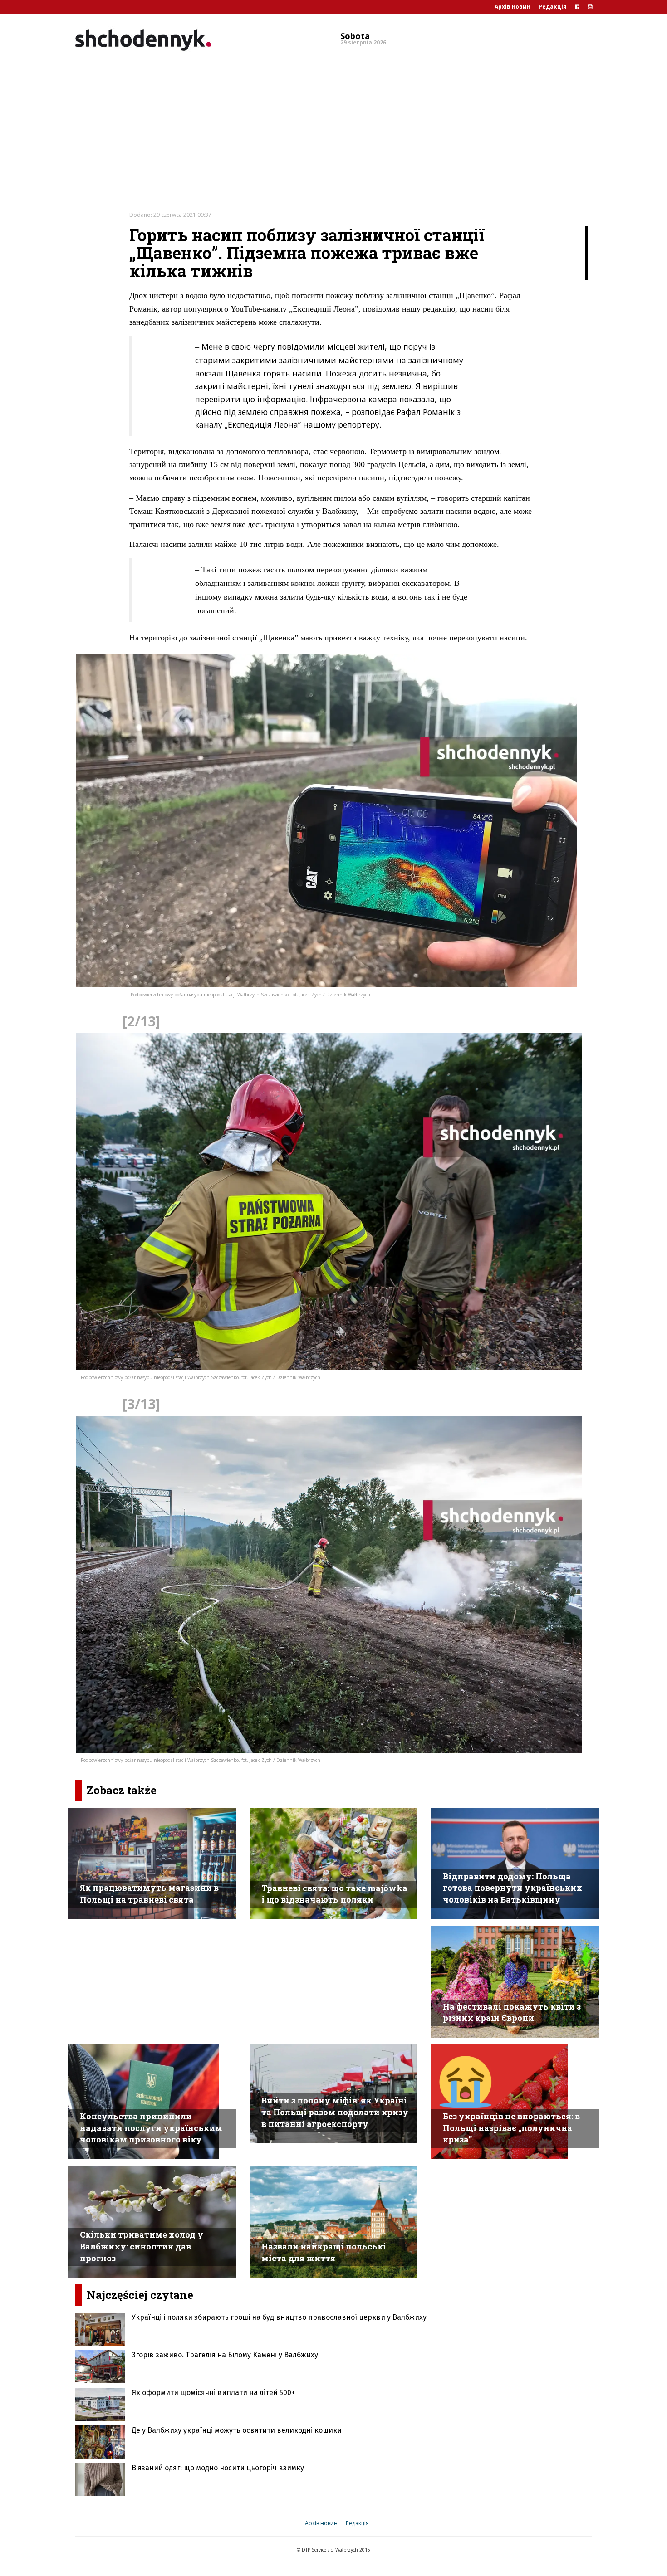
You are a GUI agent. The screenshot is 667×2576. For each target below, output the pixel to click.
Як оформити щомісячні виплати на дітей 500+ (213, 2393)
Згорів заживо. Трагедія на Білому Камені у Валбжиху (225, 2355)
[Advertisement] (333, 124)
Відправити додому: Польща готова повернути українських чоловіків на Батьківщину (513, 1888)
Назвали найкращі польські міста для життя (324, 2252)
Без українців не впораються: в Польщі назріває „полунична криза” (511, 2128)
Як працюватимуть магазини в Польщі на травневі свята (149, 1893)
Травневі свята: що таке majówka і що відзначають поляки (334, 1894)
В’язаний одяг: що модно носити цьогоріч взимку (218, 2468)
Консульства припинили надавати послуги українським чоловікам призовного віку (151, 2128)
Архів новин (513, 7)
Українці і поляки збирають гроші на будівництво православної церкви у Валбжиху (279, 2317)
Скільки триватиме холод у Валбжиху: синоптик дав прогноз (142, 2246)
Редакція (553, 7)
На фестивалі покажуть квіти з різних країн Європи (512, 2012)
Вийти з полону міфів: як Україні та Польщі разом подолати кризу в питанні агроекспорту (335, 2112)
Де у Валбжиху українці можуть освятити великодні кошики (237, 2430)
